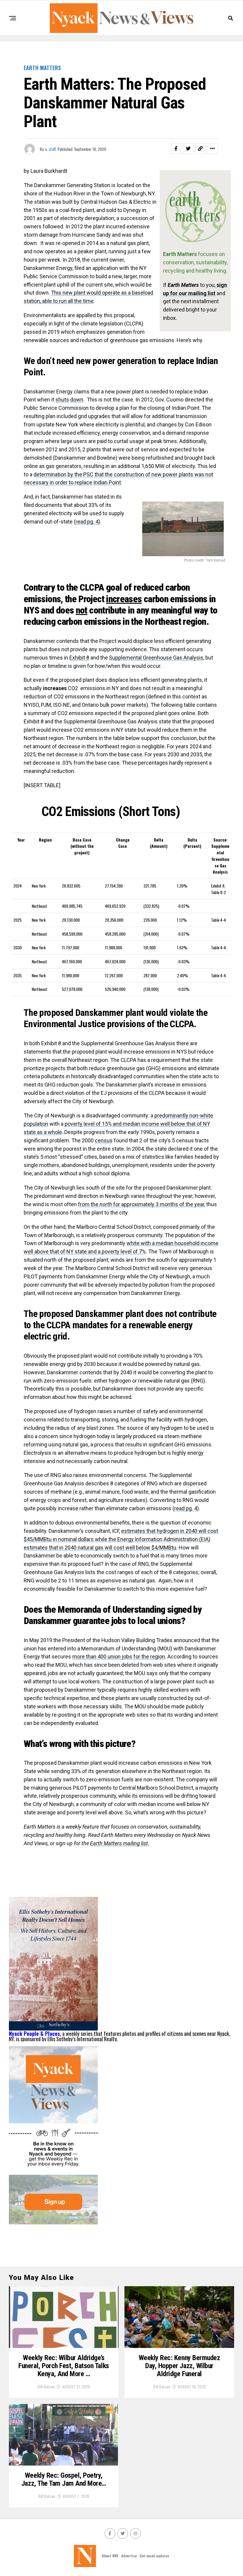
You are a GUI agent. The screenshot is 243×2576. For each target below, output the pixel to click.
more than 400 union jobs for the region (119, 1657)
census (104, 1140)
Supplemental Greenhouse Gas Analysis (156, 658)
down (77, 400)
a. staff (51, 149)
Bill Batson (46, 2386)
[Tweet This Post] (188, 148)
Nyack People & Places (34, 2033)
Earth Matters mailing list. (120, 1843)
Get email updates (154, 2556)
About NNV (110, 2556)
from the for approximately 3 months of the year (141, 1204)
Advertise (129, 2556)
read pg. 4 (87, 522)
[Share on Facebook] (176, 148)
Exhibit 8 (79, 658)
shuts (62, 400)
